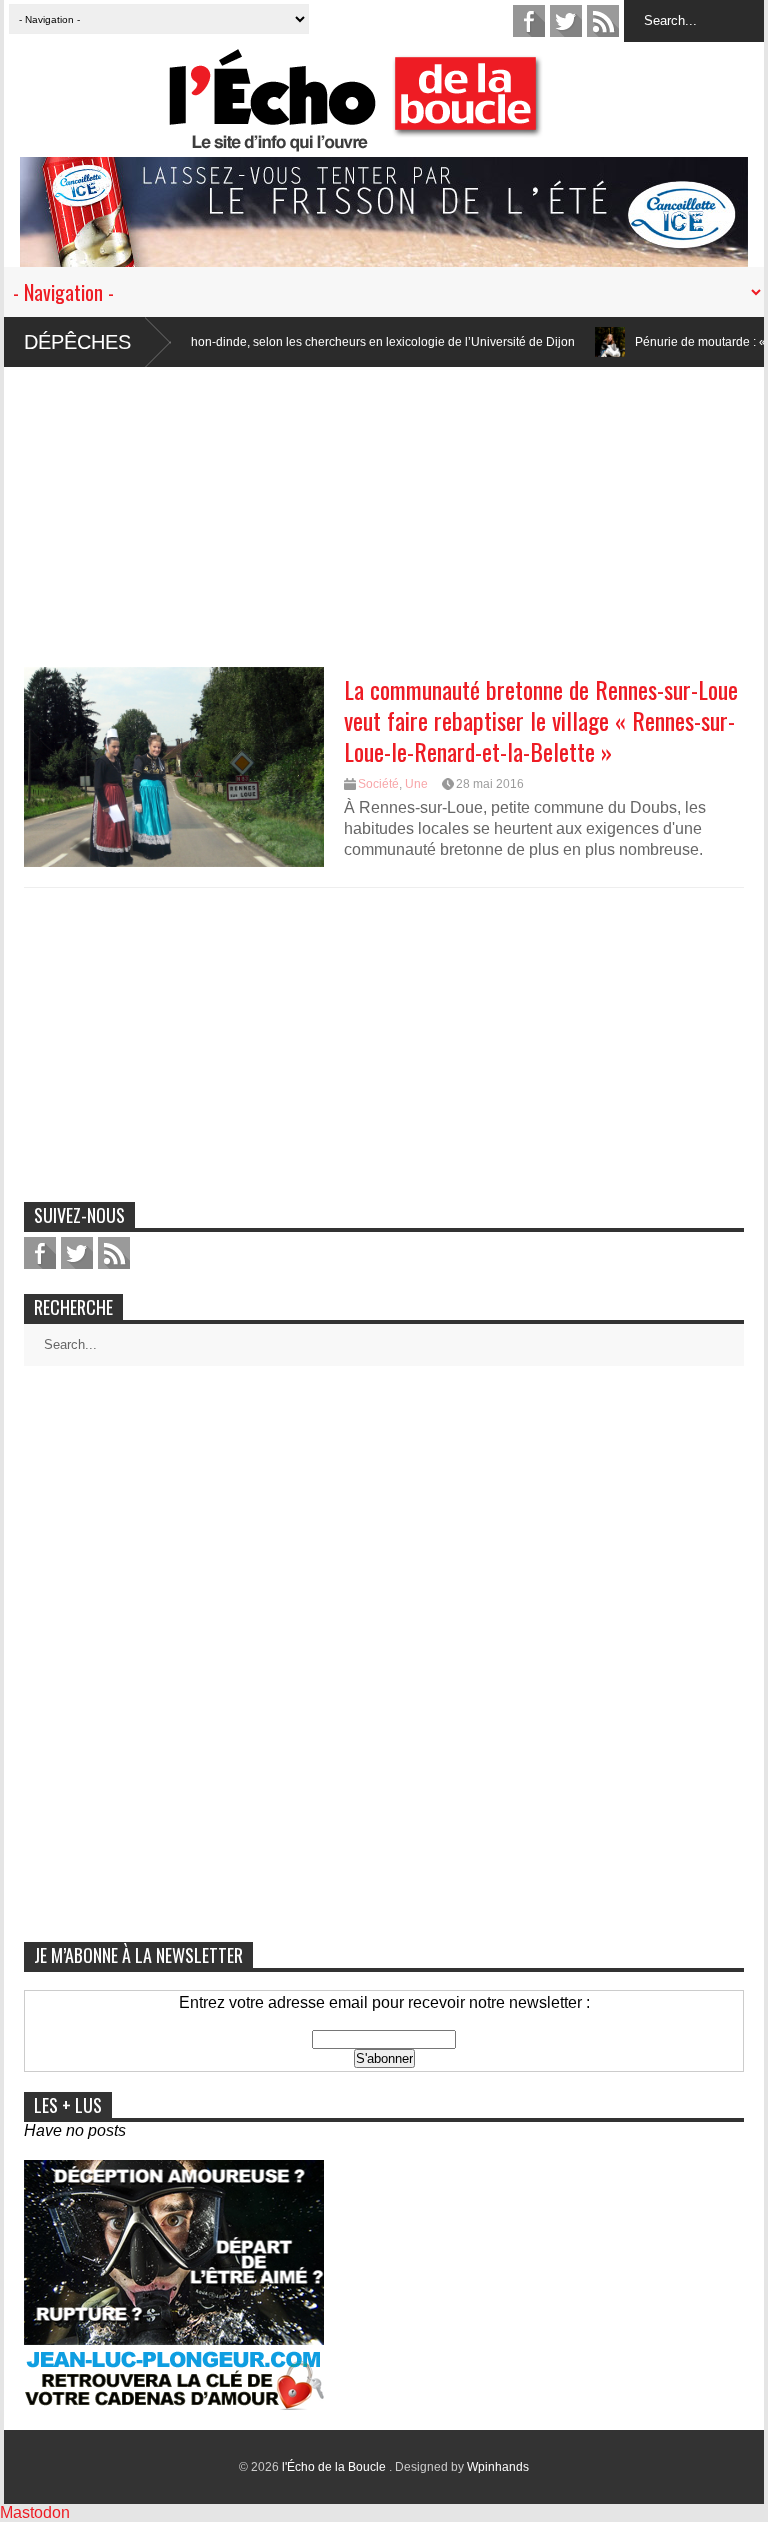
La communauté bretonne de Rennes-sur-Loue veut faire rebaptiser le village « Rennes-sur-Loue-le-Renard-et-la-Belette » (541, 720)
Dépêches (77, 342)
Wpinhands (498, 2467)
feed (603, 21)
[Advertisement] (384, 507)
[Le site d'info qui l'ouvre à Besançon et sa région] (394, 138)
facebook (529, 21)
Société (378, 784)
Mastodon (35, 2512)
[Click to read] (560, 342)
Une (416, 784)
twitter (566, 21)
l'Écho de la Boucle (335, 2467)
